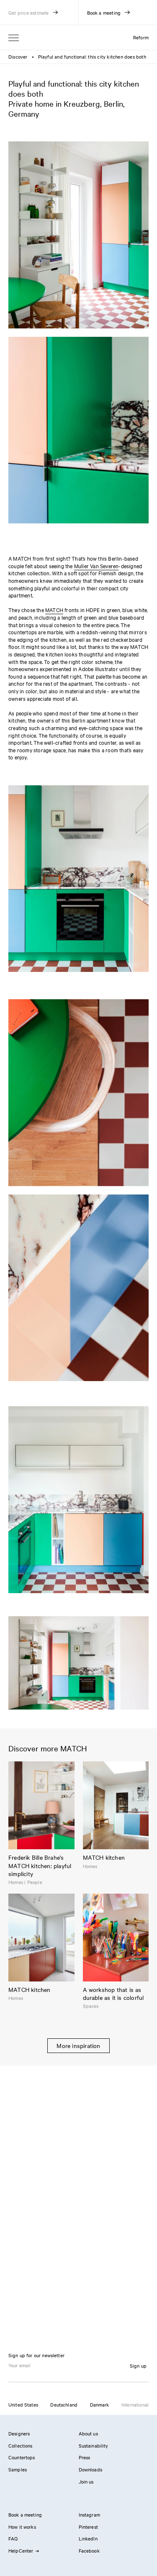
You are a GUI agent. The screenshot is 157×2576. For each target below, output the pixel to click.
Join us (86, 2481)
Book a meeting (25, 2514)
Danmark (100, 2404)
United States (23, 2404)
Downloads (90, 2469)
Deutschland (64, 2404)
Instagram (89, 2514)
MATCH (54, 610)
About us (88, 2433)
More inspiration (78, 2045)
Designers (19, 2433)
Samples (18, 2469)
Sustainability (94, 2445)
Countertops (22, 2457)
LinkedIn (88, 2538)
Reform (141, 37)
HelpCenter (21, 2550)
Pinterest (88, 2527)
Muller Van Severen (97, 566)
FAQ (13, 2538)
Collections (21, 2445)
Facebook (89, 2550)
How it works (22, 2527)
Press (85, 2457)
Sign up (138, 2366)
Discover (18, 56)
